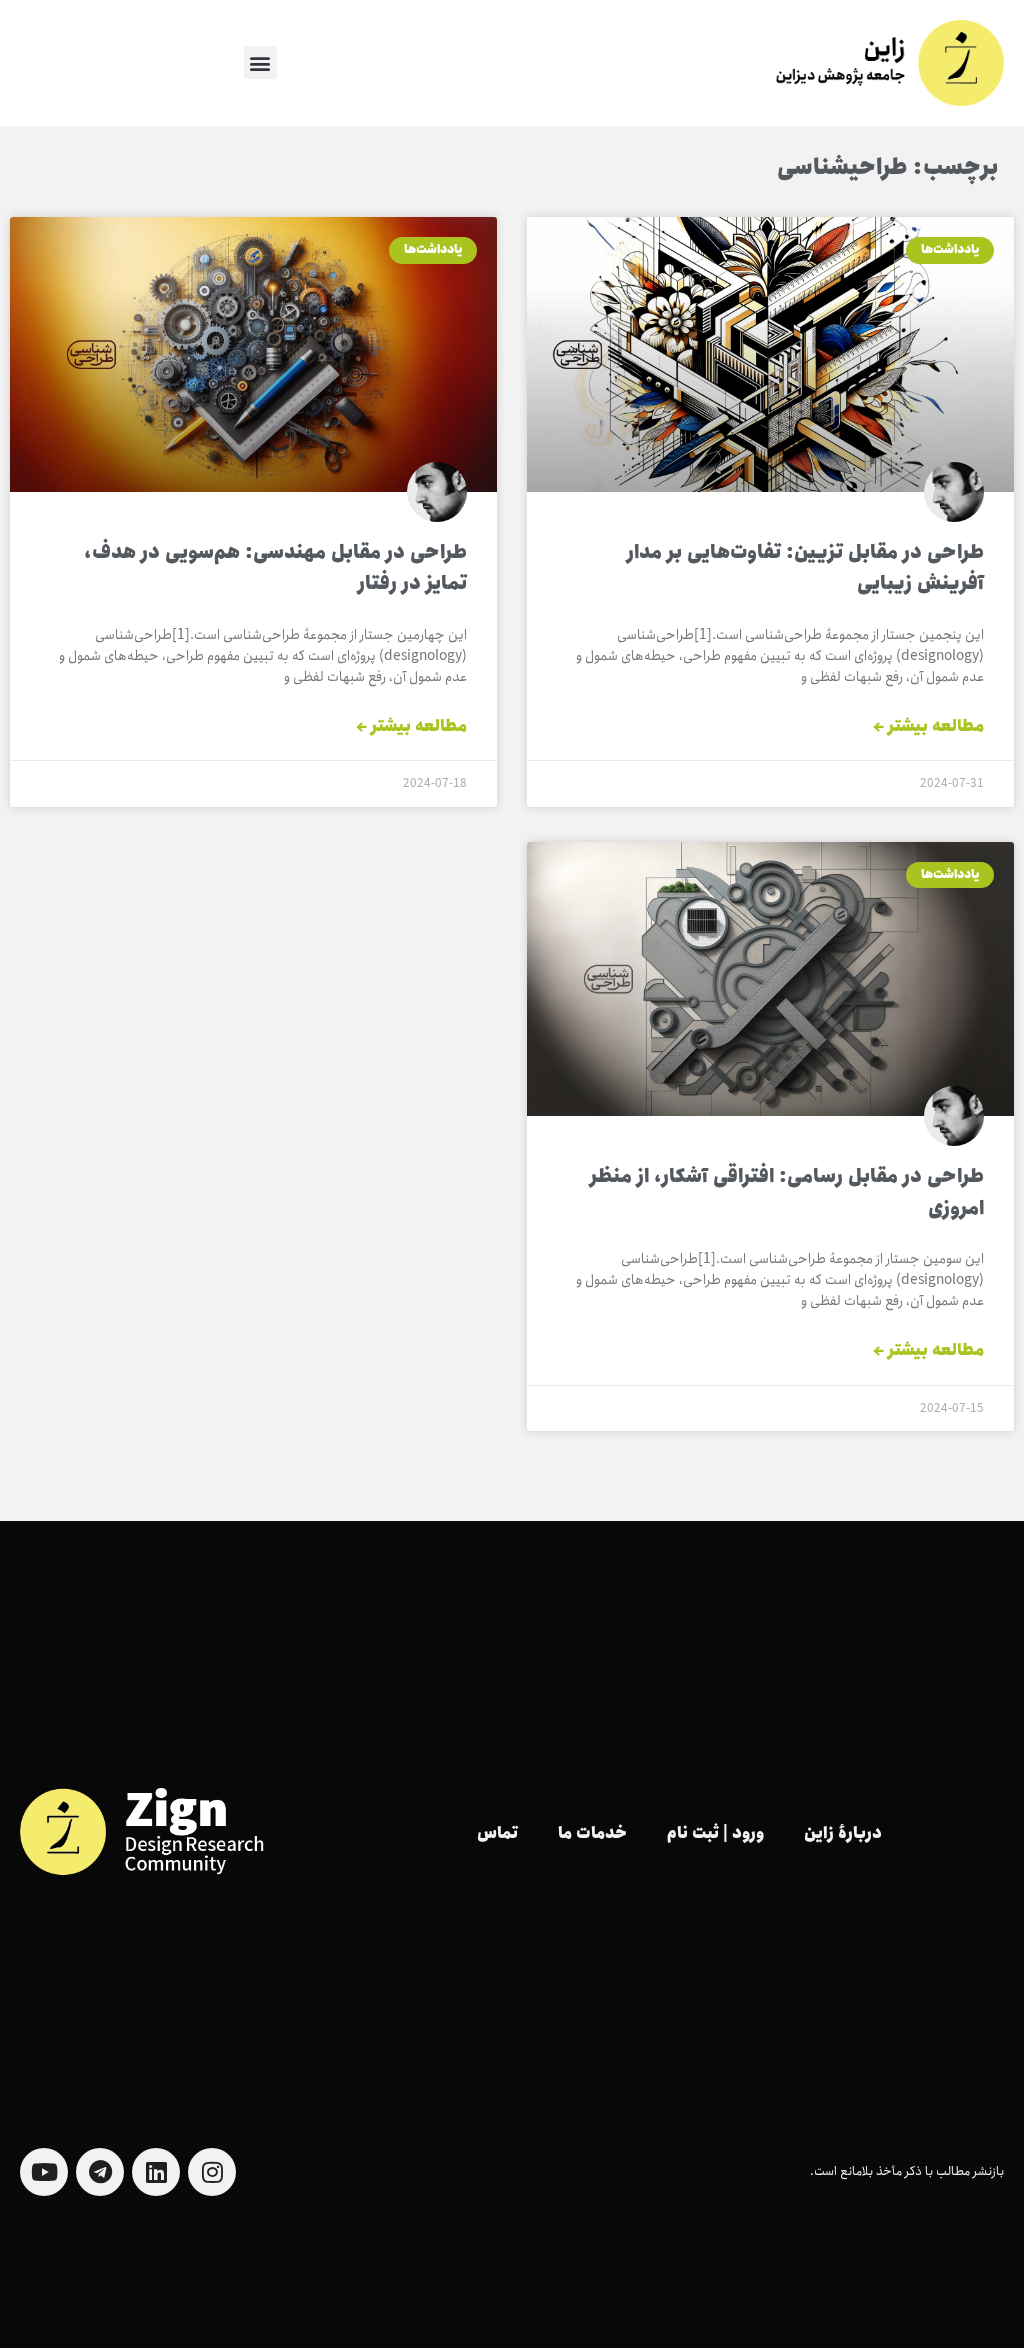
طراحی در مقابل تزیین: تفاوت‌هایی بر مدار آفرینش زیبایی (805, 569)
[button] (260, 62)
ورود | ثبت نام (715, 1833)
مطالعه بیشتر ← (928, 727)
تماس (497, 1833)
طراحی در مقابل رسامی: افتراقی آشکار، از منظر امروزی (787, 1193)
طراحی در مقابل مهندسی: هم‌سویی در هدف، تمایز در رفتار (275, 569)
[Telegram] (100, 2172)
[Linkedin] (156, 2172)
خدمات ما (592, 1833)
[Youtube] (44, 2172)
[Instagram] (212, 2172)
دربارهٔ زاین (843, 1833)
